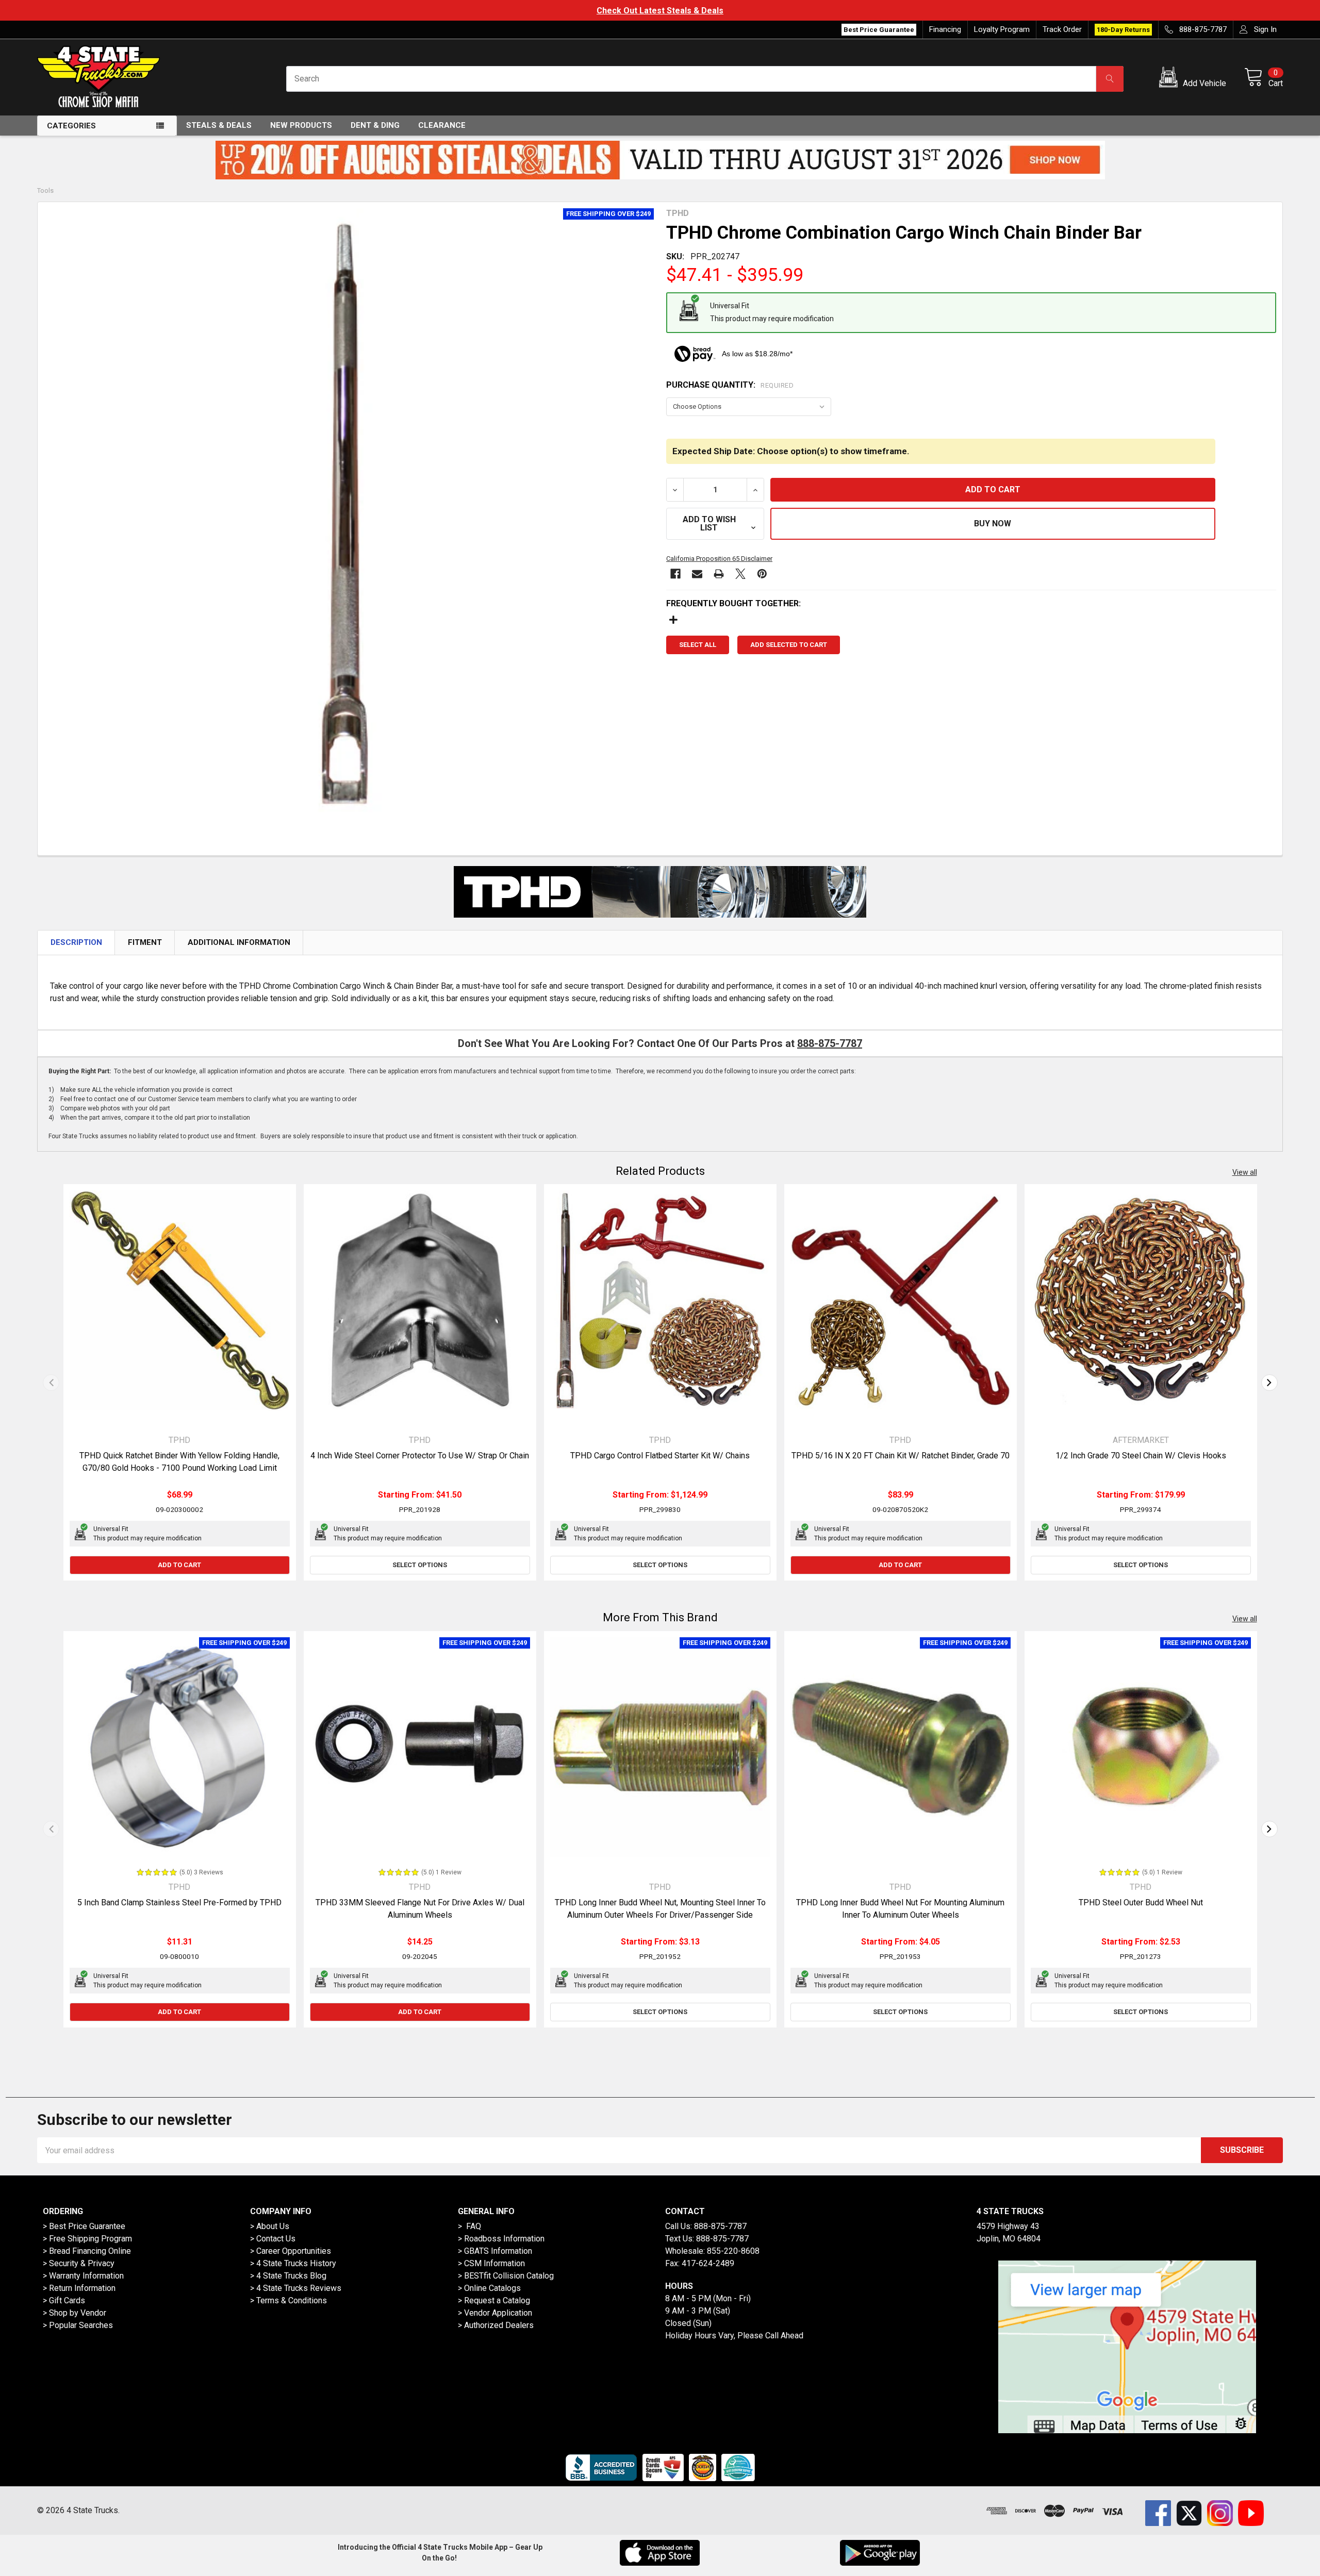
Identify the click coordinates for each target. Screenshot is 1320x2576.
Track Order (1062, 29)
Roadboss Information (504, 2239)
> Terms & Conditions (288, 2300)
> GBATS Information (495, 2251)
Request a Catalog (497, 2300)
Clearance (442, 125)
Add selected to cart (789, 645)
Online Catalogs (492, 2288)
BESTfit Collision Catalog (509, 2276)
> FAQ (469, 2226)
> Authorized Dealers (496, 2325)
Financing (945, 29)
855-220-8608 (733, 2251)
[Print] (719, 574)
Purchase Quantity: (730, 385)
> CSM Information (491, 2263)
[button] (1194, 79)
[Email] (697, 574)
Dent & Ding (375, 125)
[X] (740, 574)
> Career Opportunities (291, 2251)
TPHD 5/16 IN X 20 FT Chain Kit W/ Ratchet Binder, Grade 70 (901, 1456)
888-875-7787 (830, 1043)
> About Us (270, 2226)
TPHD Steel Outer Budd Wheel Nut (1141, 1902)
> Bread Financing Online (87, 2251)
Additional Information (239, 942)
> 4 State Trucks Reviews (296, 2288)
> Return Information (79, 2288)
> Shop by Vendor (75, 2313)
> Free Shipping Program (87, 2239)
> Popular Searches (78, 2325)
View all (1245, 1172)
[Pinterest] (762, 574)
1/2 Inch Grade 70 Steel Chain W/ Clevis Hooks (1141, 1456)
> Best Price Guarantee (84, 2226)
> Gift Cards (64, 2300)
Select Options (420, 1565)
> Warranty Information (83, 2276)
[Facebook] (675, 574)
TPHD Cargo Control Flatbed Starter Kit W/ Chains (660, 1456)
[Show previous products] (51, 1383)
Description (76, 942)
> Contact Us (273, 2239)
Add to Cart (179, 1565)
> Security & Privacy (79, 2263)
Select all (698, 645)
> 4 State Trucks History (293, 2263)
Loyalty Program (1002, 29)
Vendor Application (498, 2313)
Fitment (145, 942)
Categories (71, 126)
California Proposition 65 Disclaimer (719, 559)
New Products (301, 125)
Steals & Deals (219, 125)
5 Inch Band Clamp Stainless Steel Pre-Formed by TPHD (179, 1902)
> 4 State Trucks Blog (288, 2276)
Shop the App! (660, 11)
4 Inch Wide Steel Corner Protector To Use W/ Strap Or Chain (420, 1456)
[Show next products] (1269, 1383)
